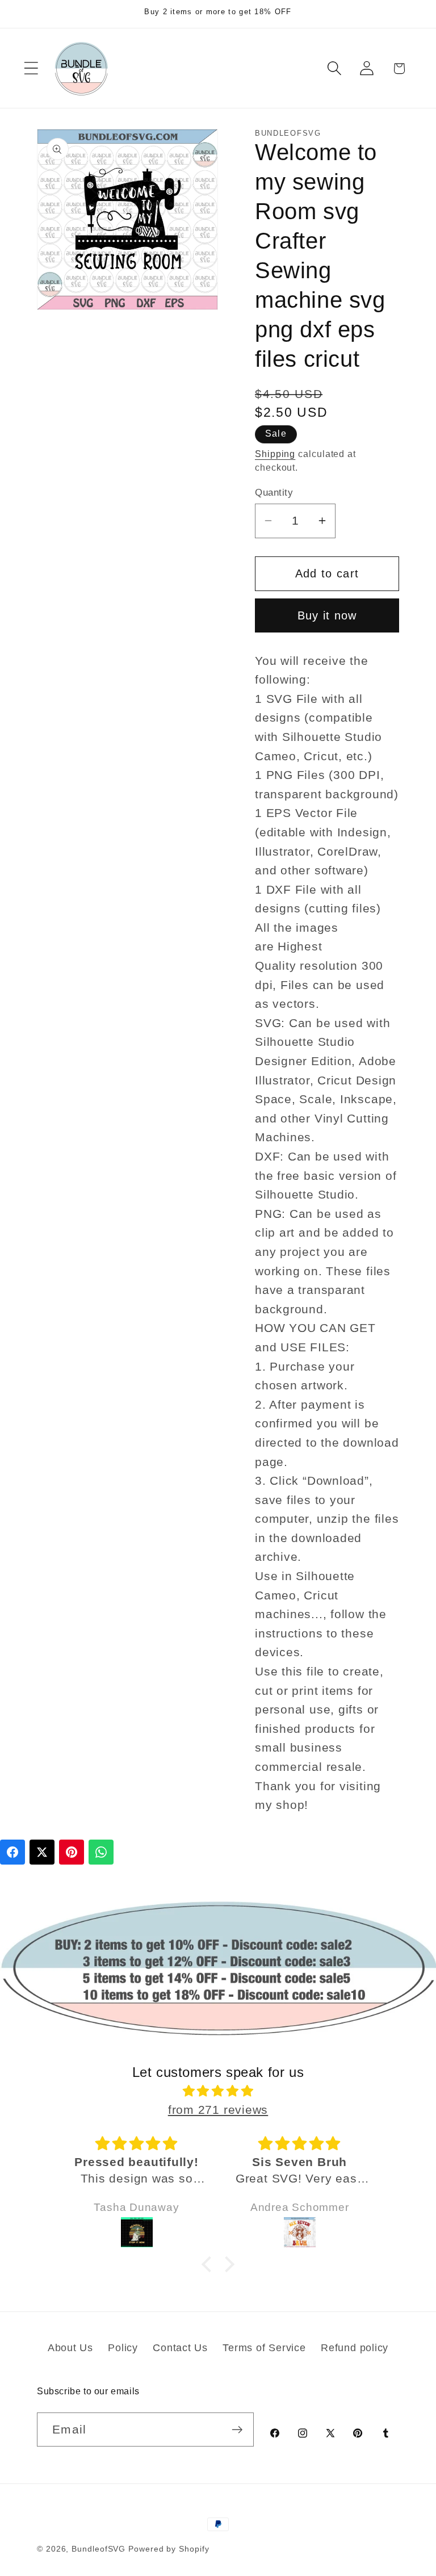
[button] (31, 68)
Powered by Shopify (169, 2549)
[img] (218, 2091)
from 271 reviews (218, 2110)
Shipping (275, 454)
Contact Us (180, 2348)
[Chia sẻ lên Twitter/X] (42, 1852)
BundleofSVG (98, 2549)
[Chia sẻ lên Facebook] (12, 1852)
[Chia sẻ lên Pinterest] (72, 1852)
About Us (70, 2348)
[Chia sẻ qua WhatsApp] (101, 1852)
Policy (123, 2348)
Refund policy (355, 2348)
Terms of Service (264, 2348)
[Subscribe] (237, 2430)
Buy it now (327, 615)
